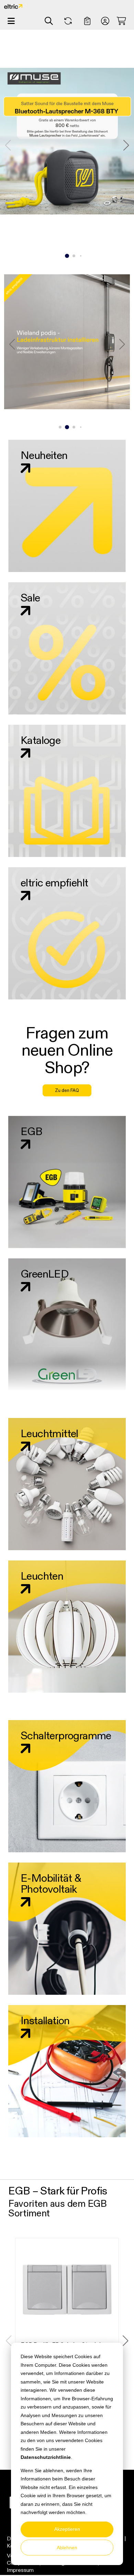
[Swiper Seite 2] (67, 256)
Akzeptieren (67, 2529)
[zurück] (8, 145)
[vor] (126, 145)
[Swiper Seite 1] (60, 256)
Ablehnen (67, 2548)
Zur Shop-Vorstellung (67, 221)
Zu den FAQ (67, 1090)
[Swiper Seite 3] (74, 256)
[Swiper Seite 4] (81, 256)
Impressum (20, 2570)
